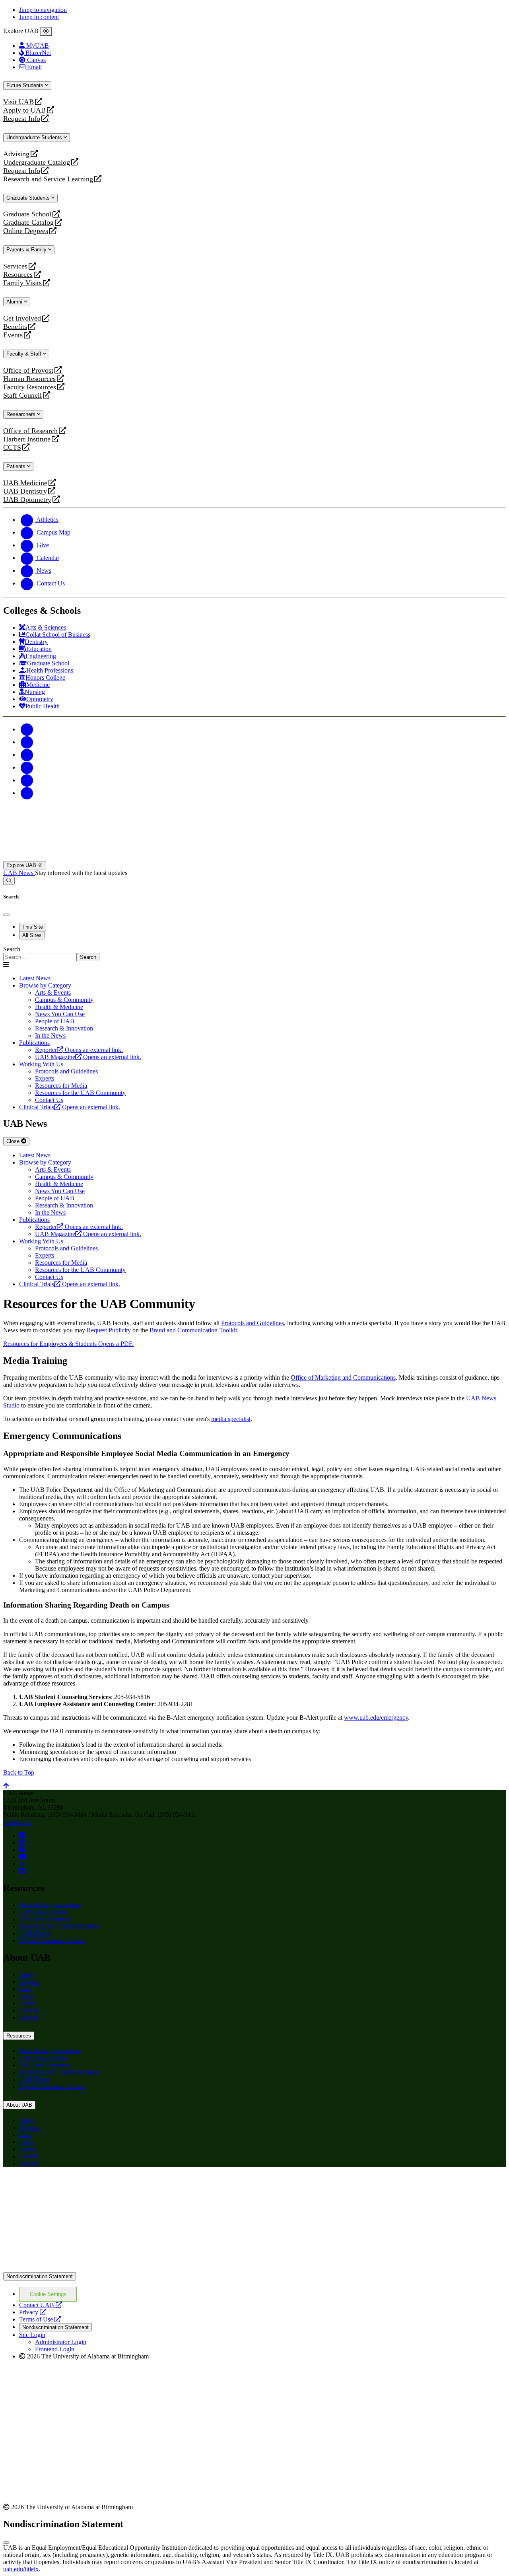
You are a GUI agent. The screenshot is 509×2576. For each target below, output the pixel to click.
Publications (34, 1043)
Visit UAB (18, 102)
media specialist (231, 1419)
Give (25, 1989)
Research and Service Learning (48, 179)
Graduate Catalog (28, 223)
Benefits (15, 327)
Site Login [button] (32, 2335)
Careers (29, 2010)
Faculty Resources (30, 387)
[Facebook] (27, 729)
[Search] (9, 881)
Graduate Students (29, 198)
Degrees (29, 1982)
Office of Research (30, 431)
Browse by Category (45, 985)
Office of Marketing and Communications (343, 1377)
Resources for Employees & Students (68, 1344)
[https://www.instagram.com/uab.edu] (22, 1850)
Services (15, 266)
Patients (17, 466)
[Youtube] (27, 767)
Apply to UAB (24, 110)
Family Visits (22, 283)
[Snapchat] (27, 780)
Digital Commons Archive (52, 1941)
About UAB (19, 2105)
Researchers (22, 414)
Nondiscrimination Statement (40, 2276)
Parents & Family (27, 250)
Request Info (22, 119)
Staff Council (22, 396)
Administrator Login (61, 2342)
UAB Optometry (27, 500)
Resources (18, 275)
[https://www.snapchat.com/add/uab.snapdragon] (22, 1842)
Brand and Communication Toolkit (193, 1330)
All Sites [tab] (32, 935)
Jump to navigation (43, 10)
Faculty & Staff (25, 354)
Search (12, 949)
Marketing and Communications (59, 1926)
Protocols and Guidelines (253, 1323)
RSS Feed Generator (45, 1919)
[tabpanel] (254, 954)
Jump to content (39, 17)
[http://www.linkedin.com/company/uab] (22, 1871)
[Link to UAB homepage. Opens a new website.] (73, 2186)
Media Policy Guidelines (50, 1905)
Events (14, 335)
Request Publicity (109, 1330)
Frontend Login (55, 2349)
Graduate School (27, 214)
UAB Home (35, 1933)
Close (14, 1141)
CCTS (14, 448)
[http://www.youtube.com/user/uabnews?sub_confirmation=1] (23, 1857)
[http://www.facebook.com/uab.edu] (22, 1835)
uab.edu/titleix (21, 2569)
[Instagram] (27, 755)
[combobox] (40, 957)
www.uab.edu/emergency (376, 1718)
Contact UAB (41, 2305)
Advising (16, 154)
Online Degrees (26, 231)
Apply (27, 1974)
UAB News (19, 873)
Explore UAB (22, 865)
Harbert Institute (27, 439)
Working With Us (41, 1064)
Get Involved (22, 318)
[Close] (46, 31)
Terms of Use (40, 2319)
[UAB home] (254, 857)
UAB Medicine (25, 483)
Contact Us (17, 1822)
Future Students (26, 85)
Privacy (33, 2312)
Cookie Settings (48, 2294)
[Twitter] (27, 742)
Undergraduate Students (35, 137)
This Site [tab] (33, 927)
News (26, 1996)
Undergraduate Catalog (37, 162)
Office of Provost (28, 370)
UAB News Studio (43, 1912)
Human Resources (29, 379)
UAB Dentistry (25, 491)
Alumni (15, 302)
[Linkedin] (27, 793)
